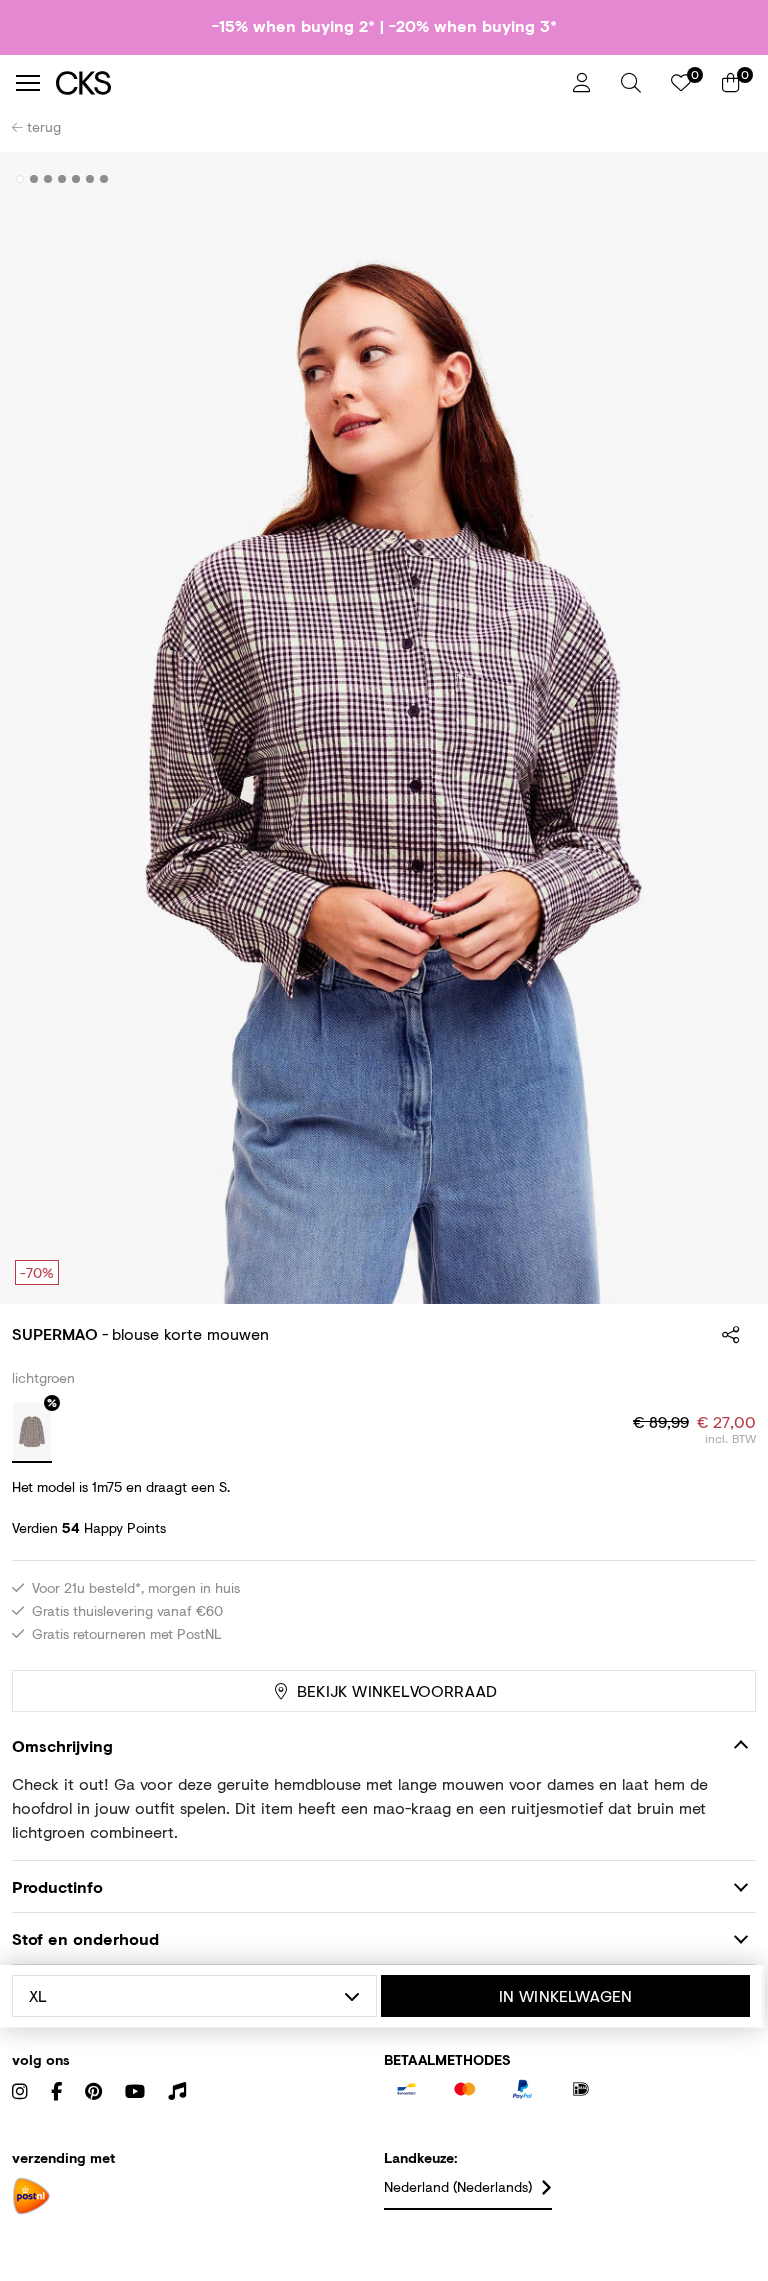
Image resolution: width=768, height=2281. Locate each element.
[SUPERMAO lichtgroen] (32, 1433)
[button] (631, 83)
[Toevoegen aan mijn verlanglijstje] (726, 180)
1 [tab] (20, 179)
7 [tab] (104, 179)
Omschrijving (62, 1745)
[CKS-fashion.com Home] (307, 82)
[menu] (28, 83)
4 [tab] (62, 179)
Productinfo (57, 1886)
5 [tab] (76, 179)
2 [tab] (34, 179)
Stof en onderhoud (85, 1938)
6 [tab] (90, 179)
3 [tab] (48, 179)
